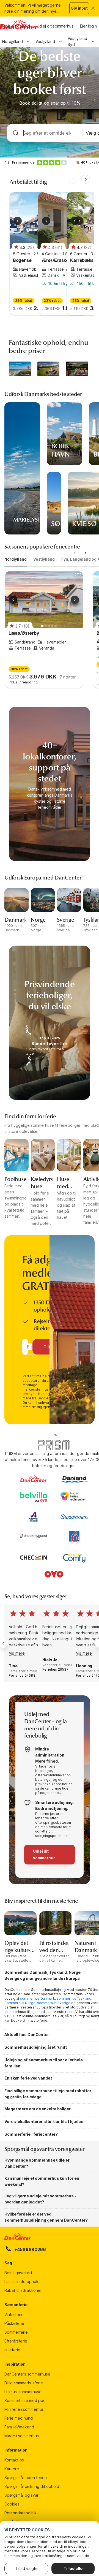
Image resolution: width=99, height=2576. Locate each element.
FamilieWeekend (19, 2427)
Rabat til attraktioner (23, 2290)
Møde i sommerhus (22, 2436)
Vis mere (17, 1653)
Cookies (12, 2504)
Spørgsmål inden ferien (26, 2478)
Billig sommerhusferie (24, 2383)
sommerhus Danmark (38, 1998)
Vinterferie (14, 2315)
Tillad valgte (26, 2568)
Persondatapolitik (20, 2513)
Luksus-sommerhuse (23, 2392)
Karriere (12, 2469)
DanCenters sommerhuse (27, 2374)
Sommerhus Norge (20, 2003)
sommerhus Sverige (54, 2003)
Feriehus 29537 (55, 1669)
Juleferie (12, 2350)
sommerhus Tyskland (74, 1998)
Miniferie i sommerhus (24, 2409)
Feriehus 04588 (22, 1675)
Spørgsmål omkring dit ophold (32, 2486)
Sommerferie (16, 2332)
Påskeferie (14, 2323)
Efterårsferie (16, 2341)
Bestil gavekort (18, 2273)
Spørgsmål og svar (21, 2495)
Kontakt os (14, 2460)
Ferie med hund (19, 2418)
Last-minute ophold (22, 2282)
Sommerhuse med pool (25, 2400)
